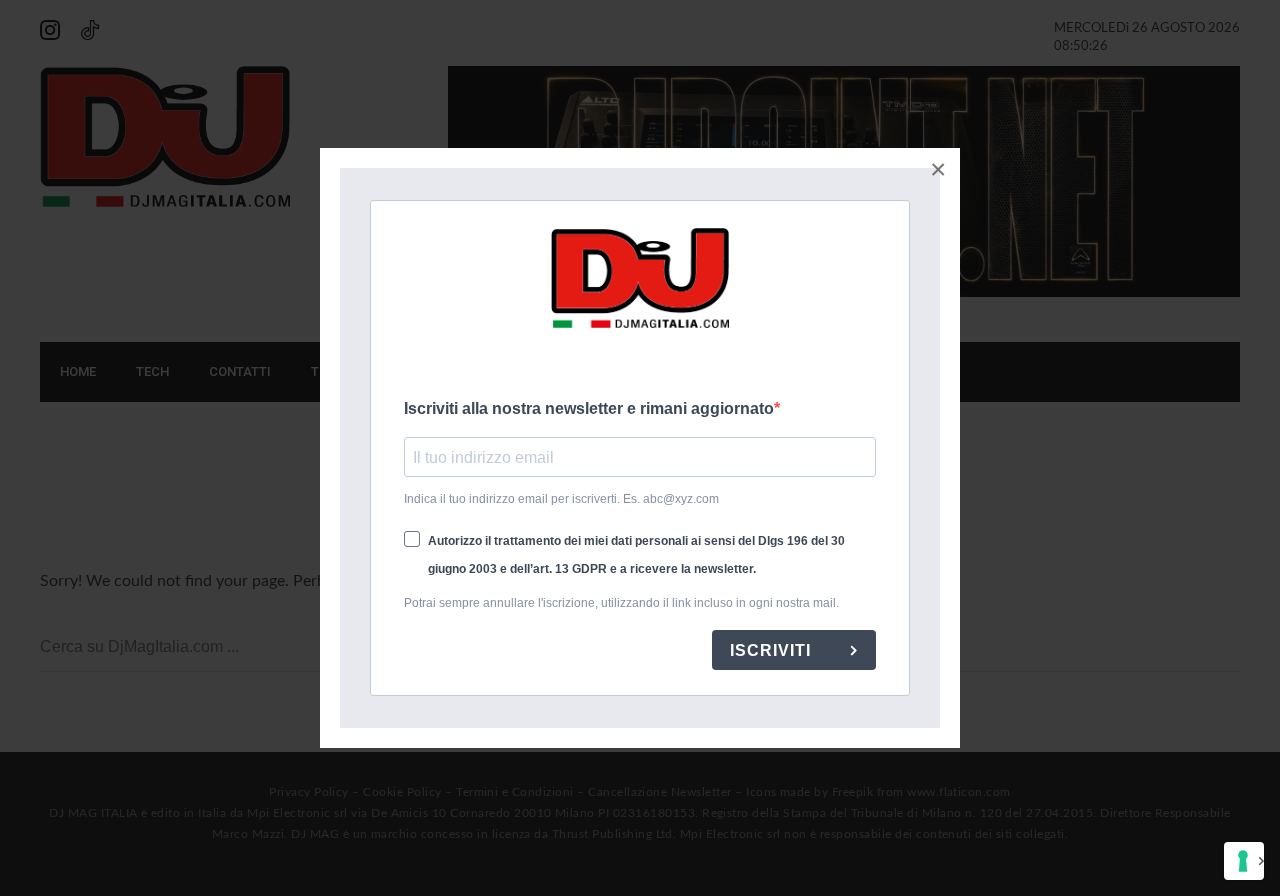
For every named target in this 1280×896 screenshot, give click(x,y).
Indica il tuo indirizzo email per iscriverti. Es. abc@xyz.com (561, 499)
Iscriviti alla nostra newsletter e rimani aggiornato (589, 408)
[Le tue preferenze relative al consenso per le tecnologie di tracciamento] (1244, 861)
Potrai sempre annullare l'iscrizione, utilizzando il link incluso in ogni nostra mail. (621, 603)
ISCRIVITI (773, 650)
